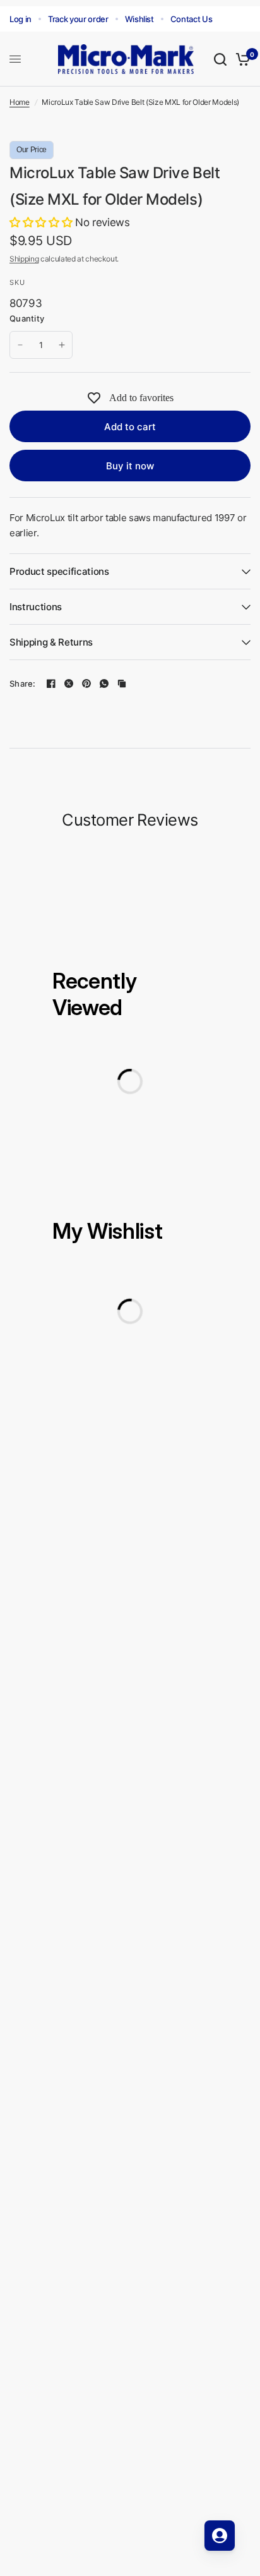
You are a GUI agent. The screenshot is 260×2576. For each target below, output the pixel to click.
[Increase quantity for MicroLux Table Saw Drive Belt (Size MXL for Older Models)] (62, 345)
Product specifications (59, 571)
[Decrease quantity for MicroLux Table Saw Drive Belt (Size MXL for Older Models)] (20, 345)
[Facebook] (51, 683)
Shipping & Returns (51, 642)
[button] (42, 222)
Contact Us (192, 19)
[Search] (220, 59)
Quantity (27, 318)
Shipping (24, 259)
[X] (69, 683)
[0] (241, 59)
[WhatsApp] (104, 683)
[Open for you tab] (220, 2536)
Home (20, 102)
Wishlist (139, 19)
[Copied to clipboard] (122, 683)
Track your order (78, 19)
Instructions (36, 607)
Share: (23, 684)
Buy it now (130, 466)
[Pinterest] (86, 683)
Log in (21, 19)
